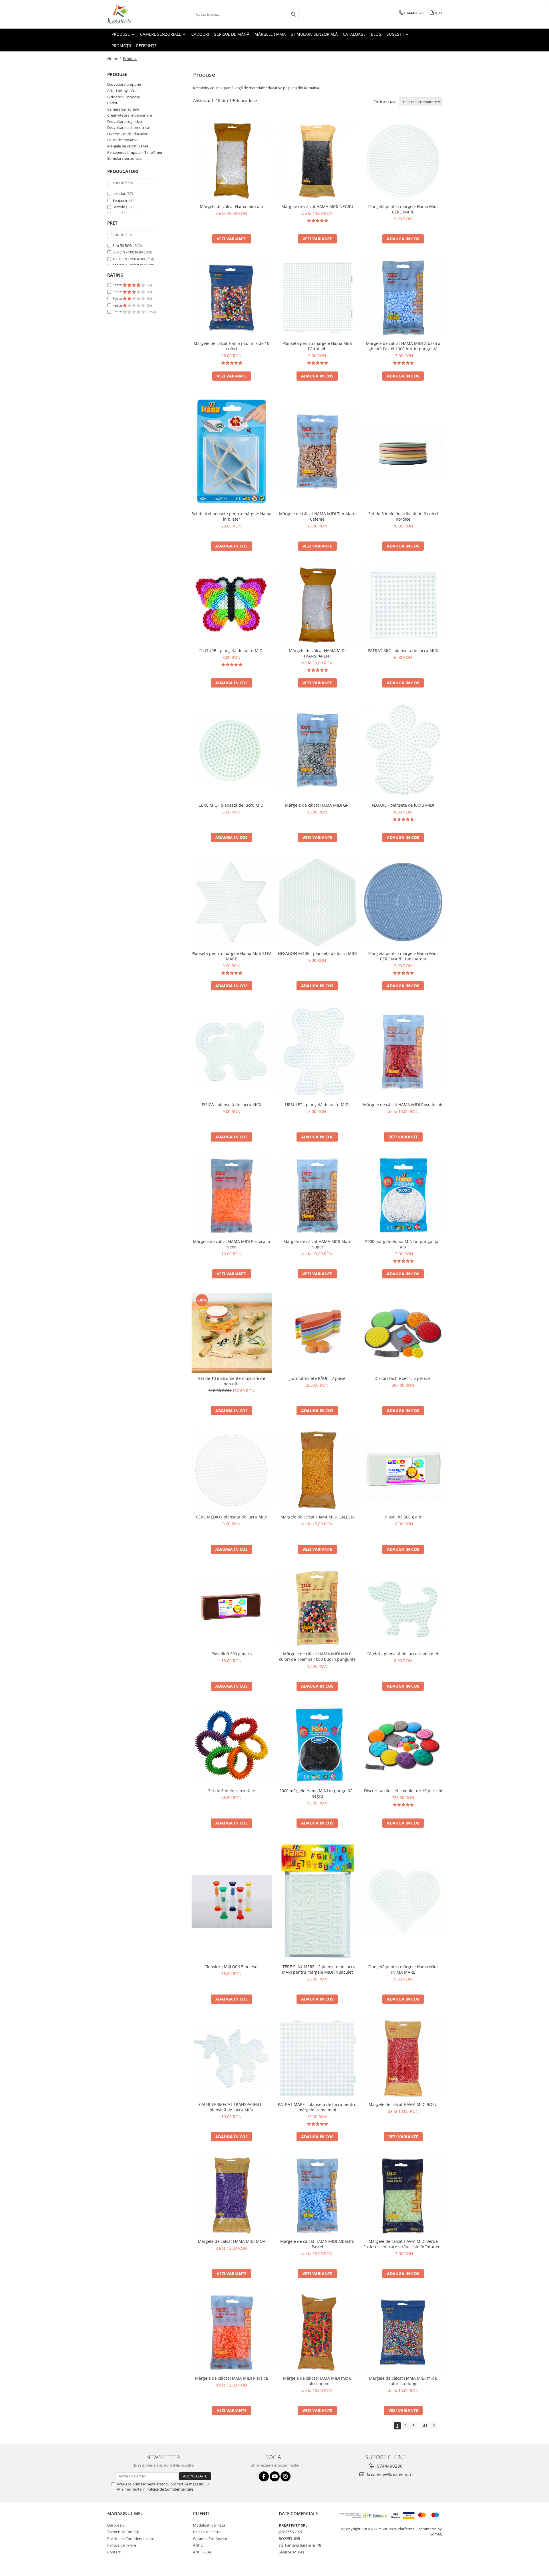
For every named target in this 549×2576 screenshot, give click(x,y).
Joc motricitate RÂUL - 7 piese (317, 1378)
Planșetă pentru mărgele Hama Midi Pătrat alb (317, 346)
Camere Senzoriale (161, 34)
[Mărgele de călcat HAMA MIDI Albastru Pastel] (317, 2196)
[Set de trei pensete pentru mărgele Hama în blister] (232, 451)
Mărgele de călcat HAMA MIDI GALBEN (317, 1517)
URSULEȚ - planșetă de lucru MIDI (317, 1105)
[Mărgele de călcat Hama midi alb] (232, 161)
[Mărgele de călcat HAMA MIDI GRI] (317, 751)
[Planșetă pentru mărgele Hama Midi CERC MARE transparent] (403, 902)
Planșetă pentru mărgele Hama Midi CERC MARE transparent (403, 956)
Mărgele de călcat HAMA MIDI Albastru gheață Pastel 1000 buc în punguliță (403, 346)
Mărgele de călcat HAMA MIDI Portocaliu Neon (232, 1244)
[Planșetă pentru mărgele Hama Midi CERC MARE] (403, 161)
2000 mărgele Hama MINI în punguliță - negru (317, 1793)
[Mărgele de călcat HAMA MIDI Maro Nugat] (317, 1196)
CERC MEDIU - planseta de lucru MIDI (232, 1517)
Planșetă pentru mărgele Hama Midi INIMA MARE (403, 1969)
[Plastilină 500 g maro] (232, 1608)
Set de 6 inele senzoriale (232, 1791)
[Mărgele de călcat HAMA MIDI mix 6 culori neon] (317, 2333)
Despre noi (116, 2525)
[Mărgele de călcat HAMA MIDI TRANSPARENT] (317, 605)
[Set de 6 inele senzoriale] (232, 1745)
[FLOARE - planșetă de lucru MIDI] (403, 751)
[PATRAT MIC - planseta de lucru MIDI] (403, 605)
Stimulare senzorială (314, 34)
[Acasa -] (136, 14)
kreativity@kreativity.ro (389, 2474)
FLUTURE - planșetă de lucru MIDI (231, 651)
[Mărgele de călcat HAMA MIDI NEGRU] (317, 161)
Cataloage (354, 34)
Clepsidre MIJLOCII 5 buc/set (232, 1967)
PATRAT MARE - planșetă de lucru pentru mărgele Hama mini (317, 2107)
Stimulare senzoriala (124, 158)
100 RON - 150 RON (129, 259)
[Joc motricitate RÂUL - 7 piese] (317, 1333)
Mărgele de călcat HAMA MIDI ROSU (403, 2104)
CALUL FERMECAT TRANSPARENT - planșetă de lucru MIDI (232, 2107)
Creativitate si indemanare (130, 115)
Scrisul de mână (232, 34)
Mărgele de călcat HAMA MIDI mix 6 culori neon (317, 2381)
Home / (115, 58)
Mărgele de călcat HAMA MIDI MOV (231, 2241)
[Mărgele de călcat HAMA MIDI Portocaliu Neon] (232, 1196)
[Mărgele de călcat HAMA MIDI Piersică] (232, 2333)
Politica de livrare (122, 2545)
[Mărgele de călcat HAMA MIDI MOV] (232, 2196)
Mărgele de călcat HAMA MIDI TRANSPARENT (317, 653)
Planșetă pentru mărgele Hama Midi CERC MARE (403, 209)
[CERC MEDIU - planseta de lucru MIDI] (232, 1470)
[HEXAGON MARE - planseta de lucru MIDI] (317, 902)
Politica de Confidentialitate (170, 2489)
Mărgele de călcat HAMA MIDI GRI (317, 805)
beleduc (119, 193)
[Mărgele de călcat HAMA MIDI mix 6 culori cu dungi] (403, 2333)
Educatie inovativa (123, 140)
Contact (114, 2552)
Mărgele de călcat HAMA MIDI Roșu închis (403, 1105)
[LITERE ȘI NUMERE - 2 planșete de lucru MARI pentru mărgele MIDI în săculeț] (317, 1901)
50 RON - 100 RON (128, 252)
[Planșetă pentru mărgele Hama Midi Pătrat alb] (317, 298)
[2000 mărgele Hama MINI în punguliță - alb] (403, 1196)
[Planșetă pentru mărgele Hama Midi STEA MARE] (232, 902)
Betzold (119, 207)
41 (425, 2426)
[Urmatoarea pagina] (434, 2426)
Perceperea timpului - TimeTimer (135, 152)
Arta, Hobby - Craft (123, 91)
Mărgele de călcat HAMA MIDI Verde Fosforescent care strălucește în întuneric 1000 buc (403, 2244)
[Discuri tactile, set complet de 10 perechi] (403, 1745)
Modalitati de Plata (209, 2525)
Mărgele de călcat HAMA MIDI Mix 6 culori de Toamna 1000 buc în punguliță (317, 1656)
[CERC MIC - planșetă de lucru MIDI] (232, 751)
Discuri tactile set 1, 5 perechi (403, 1378)
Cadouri (200, 34)
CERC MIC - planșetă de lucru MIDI (231, 805)
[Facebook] (264, 2476)
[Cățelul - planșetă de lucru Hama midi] (403, 1608)
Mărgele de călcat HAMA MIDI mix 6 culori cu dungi (403, 2381)
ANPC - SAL (202, 2552)
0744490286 (389, 2466)
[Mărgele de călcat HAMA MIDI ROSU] (403, 2059)
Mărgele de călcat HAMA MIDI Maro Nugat (317, 1244)
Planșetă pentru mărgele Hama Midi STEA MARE (232, 956)
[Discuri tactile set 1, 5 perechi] (403, 1333)
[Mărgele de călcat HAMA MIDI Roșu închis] (403, 1052)
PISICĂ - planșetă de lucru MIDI (232, 1105)
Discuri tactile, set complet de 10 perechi (403, 1791)
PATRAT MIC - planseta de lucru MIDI (403, 651)
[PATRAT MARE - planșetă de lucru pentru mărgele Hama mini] (317, 2058)
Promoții (121, 46)
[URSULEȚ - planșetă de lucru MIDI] (317, 1052)
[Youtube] (275, 2476)
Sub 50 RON (123, 245)
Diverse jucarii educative (128, 134)
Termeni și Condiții (123, 2532)
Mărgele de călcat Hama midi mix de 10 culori (231, 346)
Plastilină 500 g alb (403, 1517)
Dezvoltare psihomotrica (128, 127)
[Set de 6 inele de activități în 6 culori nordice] (403, 451)
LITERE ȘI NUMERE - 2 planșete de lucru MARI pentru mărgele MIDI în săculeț (317, 1969)
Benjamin (120, 200)
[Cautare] (294, 14)
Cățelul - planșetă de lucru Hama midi (403, 1654)
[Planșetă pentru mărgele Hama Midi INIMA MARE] (403, 1902)
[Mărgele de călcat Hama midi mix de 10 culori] (232, 298)
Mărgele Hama (270, 34)
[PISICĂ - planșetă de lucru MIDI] (232, 1052)
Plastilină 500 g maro (232, 1654)
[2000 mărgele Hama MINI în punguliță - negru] (317, 1745)
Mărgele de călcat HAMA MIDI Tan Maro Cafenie (317, 516)
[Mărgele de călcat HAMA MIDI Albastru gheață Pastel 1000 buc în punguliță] (403, 298)
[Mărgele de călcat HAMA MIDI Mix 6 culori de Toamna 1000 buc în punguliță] (317, 1608)
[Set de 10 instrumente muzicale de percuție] (232, 1333)
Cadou (113, 103)
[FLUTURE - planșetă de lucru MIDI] (232, 605)
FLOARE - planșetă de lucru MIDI (403, 805)
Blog (376, 34)
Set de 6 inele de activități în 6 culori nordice (403, 516)
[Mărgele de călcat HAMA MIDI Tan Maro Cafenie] (317, 451)
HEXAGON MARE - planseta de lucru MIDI (317, 953)
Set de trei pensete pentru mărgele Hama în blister (231, 516)
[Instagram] (286, 2476)
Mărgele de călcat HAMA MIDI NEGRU (317, 206)
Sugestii (396, 34)
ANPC (198, 2545)
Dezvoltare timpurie (124, 84)
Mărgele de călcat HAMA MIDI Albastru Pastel (317, 2244)
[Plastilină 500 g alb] (403, 1470)
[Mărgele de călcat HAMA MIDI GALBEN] (317, 1470)
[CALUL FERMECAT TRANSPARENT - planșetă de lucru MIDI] (232, 2058)
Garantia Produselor (210, 2539)
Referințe (146, 46)
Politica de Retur (207, 2532)
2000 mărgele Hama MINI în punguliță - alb (403, 1244)
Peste (118, 285)
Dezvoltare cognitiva (125, 121)
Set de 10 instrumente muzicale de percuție (232, 1381)
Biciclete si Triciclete (124, 97)
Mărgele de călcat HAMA (128, 146)
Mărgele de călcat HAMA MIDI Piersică (231, 2378)
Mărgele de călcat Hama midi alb (231, 206)
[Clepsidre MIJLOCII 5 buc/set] (232, 1901)
